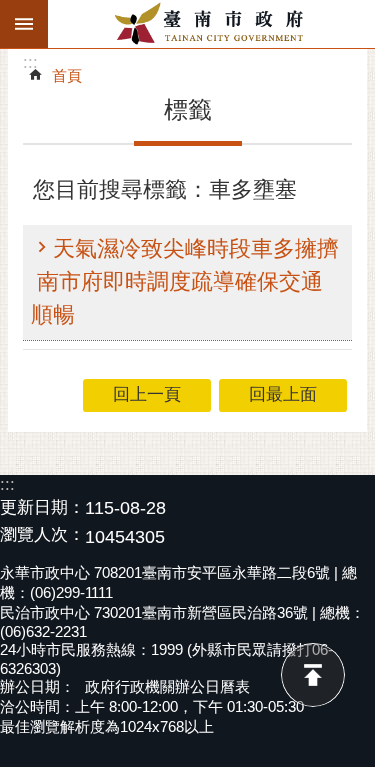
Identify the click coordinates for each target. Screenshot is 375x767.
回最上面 (313, 675)
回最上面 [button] (283, 394)
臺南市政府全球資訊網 (211, 24)
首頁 (67, 75)
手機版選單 (24, 24)
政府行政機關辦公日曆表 (167, 686)
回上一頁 (147, 394)
